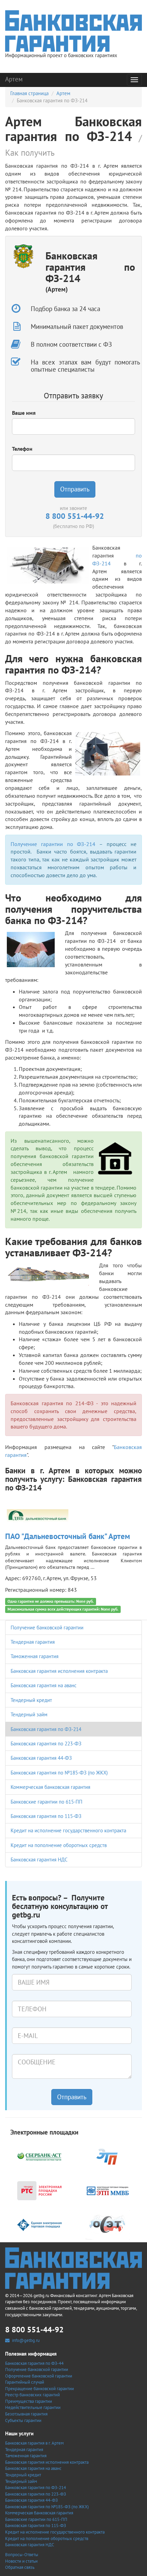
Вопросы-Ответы (22, 2555)
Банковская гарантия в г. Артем (34, 2443)
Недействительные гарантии (33, 2407)
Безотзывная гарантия (26, 2414)
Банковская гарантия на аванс (44, 1685)
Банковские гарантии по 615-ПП (46, 1802)
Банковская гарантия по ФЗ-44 (34, 2363)
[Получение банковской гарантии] (73, 31)
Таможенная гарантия (35, 1656)
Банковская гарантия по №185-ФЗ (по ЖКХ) (59, 1773)
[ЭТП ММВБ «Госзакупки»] (108, 2190)
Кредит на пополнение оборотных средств (59, 1845)
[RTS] (39, 2190)
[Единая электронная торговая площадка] (39, 2224)
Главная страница (29, 93)
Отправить (75, 489)
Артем (14, 79)
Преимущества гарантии (29, 2401)
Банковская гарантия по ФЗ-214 (46, 1729)
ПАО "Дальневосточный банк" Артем (68, 1536)
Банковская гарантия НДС (39, 1860)
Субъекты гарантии (23, 2420)
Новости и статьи (21, 2561)
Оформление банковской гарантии (39, 2376)
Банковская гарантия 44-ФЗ (41, 1758)
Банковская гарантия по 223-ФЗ (46, 1744)
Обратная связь (20, 2567)
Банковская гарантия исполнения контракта (59, 1671)
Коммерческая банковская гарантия (50, 1787)
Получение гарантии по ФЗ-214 (53, 844)
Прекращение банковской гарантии (39, 2389)
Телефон (22, 449)
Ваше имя (24, 413)
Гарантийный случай (25, 2382)
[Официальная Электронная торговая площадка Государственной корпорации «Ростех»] (108, 2156)
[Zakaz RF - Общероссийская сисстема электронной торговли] (108, 2224)
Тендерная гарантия (33, 1642)
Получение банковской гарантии (47, 1627)
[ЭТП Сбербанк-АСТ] (39, 2156)
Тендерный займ (29, 1714)
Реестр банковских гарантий (32, 2395)
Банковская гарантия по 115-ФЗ (46, 1816)
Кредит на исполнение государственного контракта (68, 1830)
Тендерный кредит (31, 1700)
